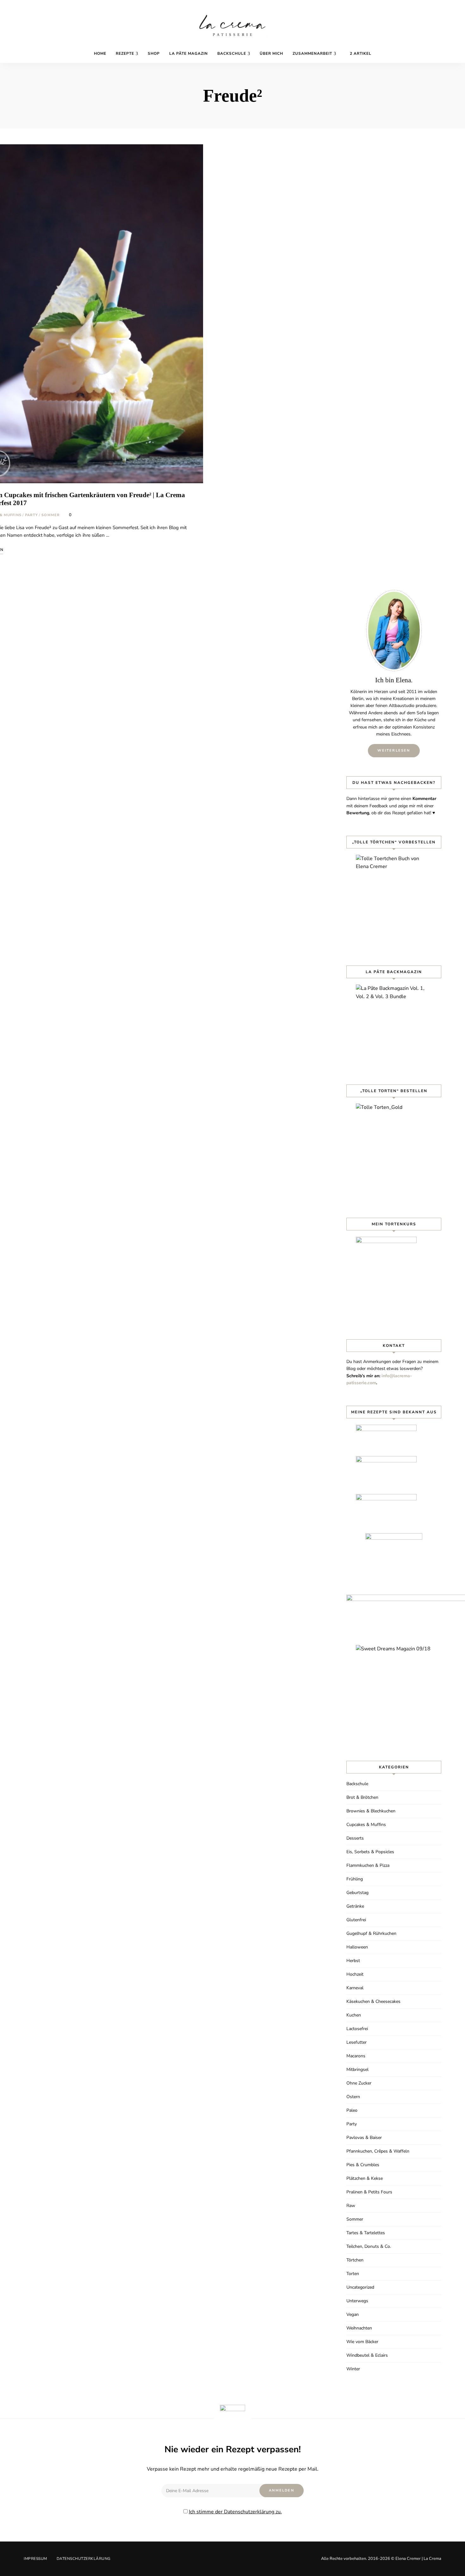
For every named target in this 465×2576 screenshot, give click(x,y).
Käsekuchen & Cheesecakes (373, 2001)
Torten (353, 2274)
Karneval (355, 1988)
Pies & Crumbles (363, 2165)
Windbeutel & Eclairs (367, 2355)
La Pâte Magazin (189, 53)
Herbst (353, 1961)
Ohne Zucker (359, 2083)
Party (32, 515)
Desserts (355, 1838)
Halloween (357, 1947)
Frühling (355, 1879)
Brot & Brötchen (362, 1797)
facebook (408, 52)
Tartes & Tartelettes (366, 2233)
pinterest (418, 52)
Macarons (356, 2056)
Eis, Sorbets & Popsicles (370, 1852)
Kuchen (354, 2015)
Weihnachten (359, 2328)
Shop (154, 53)
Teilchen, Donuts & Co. (369, 2246)
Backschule (232, 53)
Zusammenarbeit (312, 53)
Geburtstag (357, 1893)
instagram (427, 52)
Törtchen (355, 2260)
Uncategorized (360, 2287)
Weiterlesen (394, 750)
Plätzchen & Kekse (365, 2178)
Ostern (353, 2097)
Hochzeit (355, 1974)
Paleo (352, 2110)
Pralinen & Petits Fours (369, 2192)
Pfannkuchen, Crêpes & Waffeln (378, 2151)
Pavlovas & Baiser (364, 2138)
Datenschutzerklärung (84, 2559)
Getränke (355, 1906)
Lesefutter (356, 2042)
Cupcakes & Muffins (366, 1825)
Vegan (353, 2314)
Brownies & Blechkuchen (371, 1811)
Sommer (51, 515)
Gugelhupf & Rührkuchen (371, 1933)
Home (100, 53)
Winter (353, 2369)
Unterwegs (357, 2301)
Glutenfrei (356, 1920)
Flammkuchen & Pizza (368, 1865)
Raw (351, 2206)
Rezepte (125, 53)
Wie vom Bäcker (362, 2342)
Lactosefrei (357, 2029)
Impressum (35, 2559)
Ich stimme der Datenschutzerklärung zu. (235, 2512)
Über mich (271, 53)
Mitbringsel (357, 2070)
